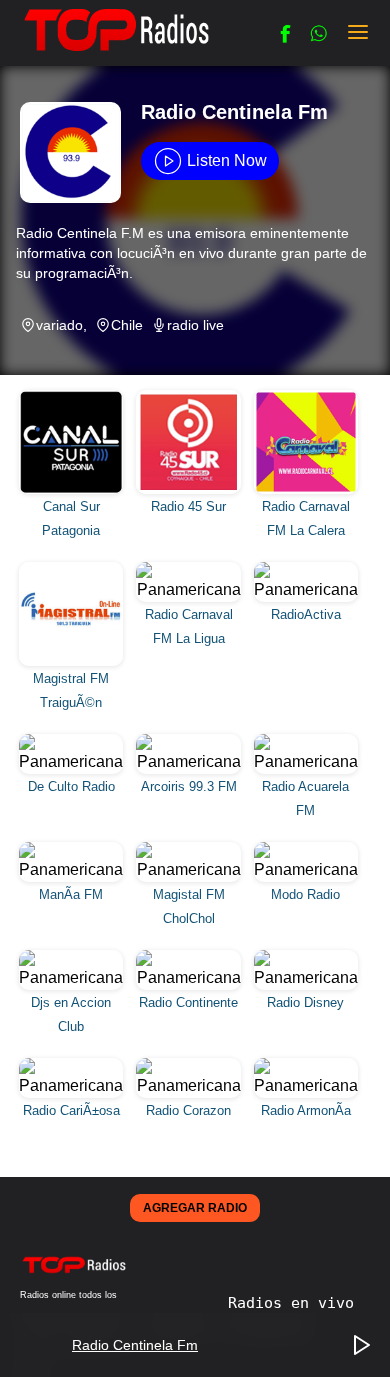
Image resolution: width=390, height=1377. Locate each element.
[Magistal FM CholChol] (190, 848)
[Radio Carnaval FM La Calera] (306, 396)
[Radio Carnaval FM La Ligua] (190, 568)
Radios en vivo (291, 1303)
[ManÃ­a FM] (73, 848)
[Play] (362, 1345)
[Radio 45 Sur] (190, 396)
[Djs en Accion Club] (73, 956)
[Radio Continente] (190, 956)
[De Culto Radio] (73, 740)
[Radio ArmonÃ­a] (306, 1064)
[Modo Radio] (306, 848)
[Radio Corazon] (190, 1064)
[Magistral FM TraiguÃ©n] (73, 568)
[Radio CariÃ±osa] (73, 1064)
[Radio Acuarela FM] (306, 740)
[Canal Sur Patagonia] (73, 396)
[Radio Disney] (306, 956)
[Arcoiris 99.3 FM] (190, 740)
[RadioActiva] (306, 568)
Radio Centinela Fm (135, 1345)
